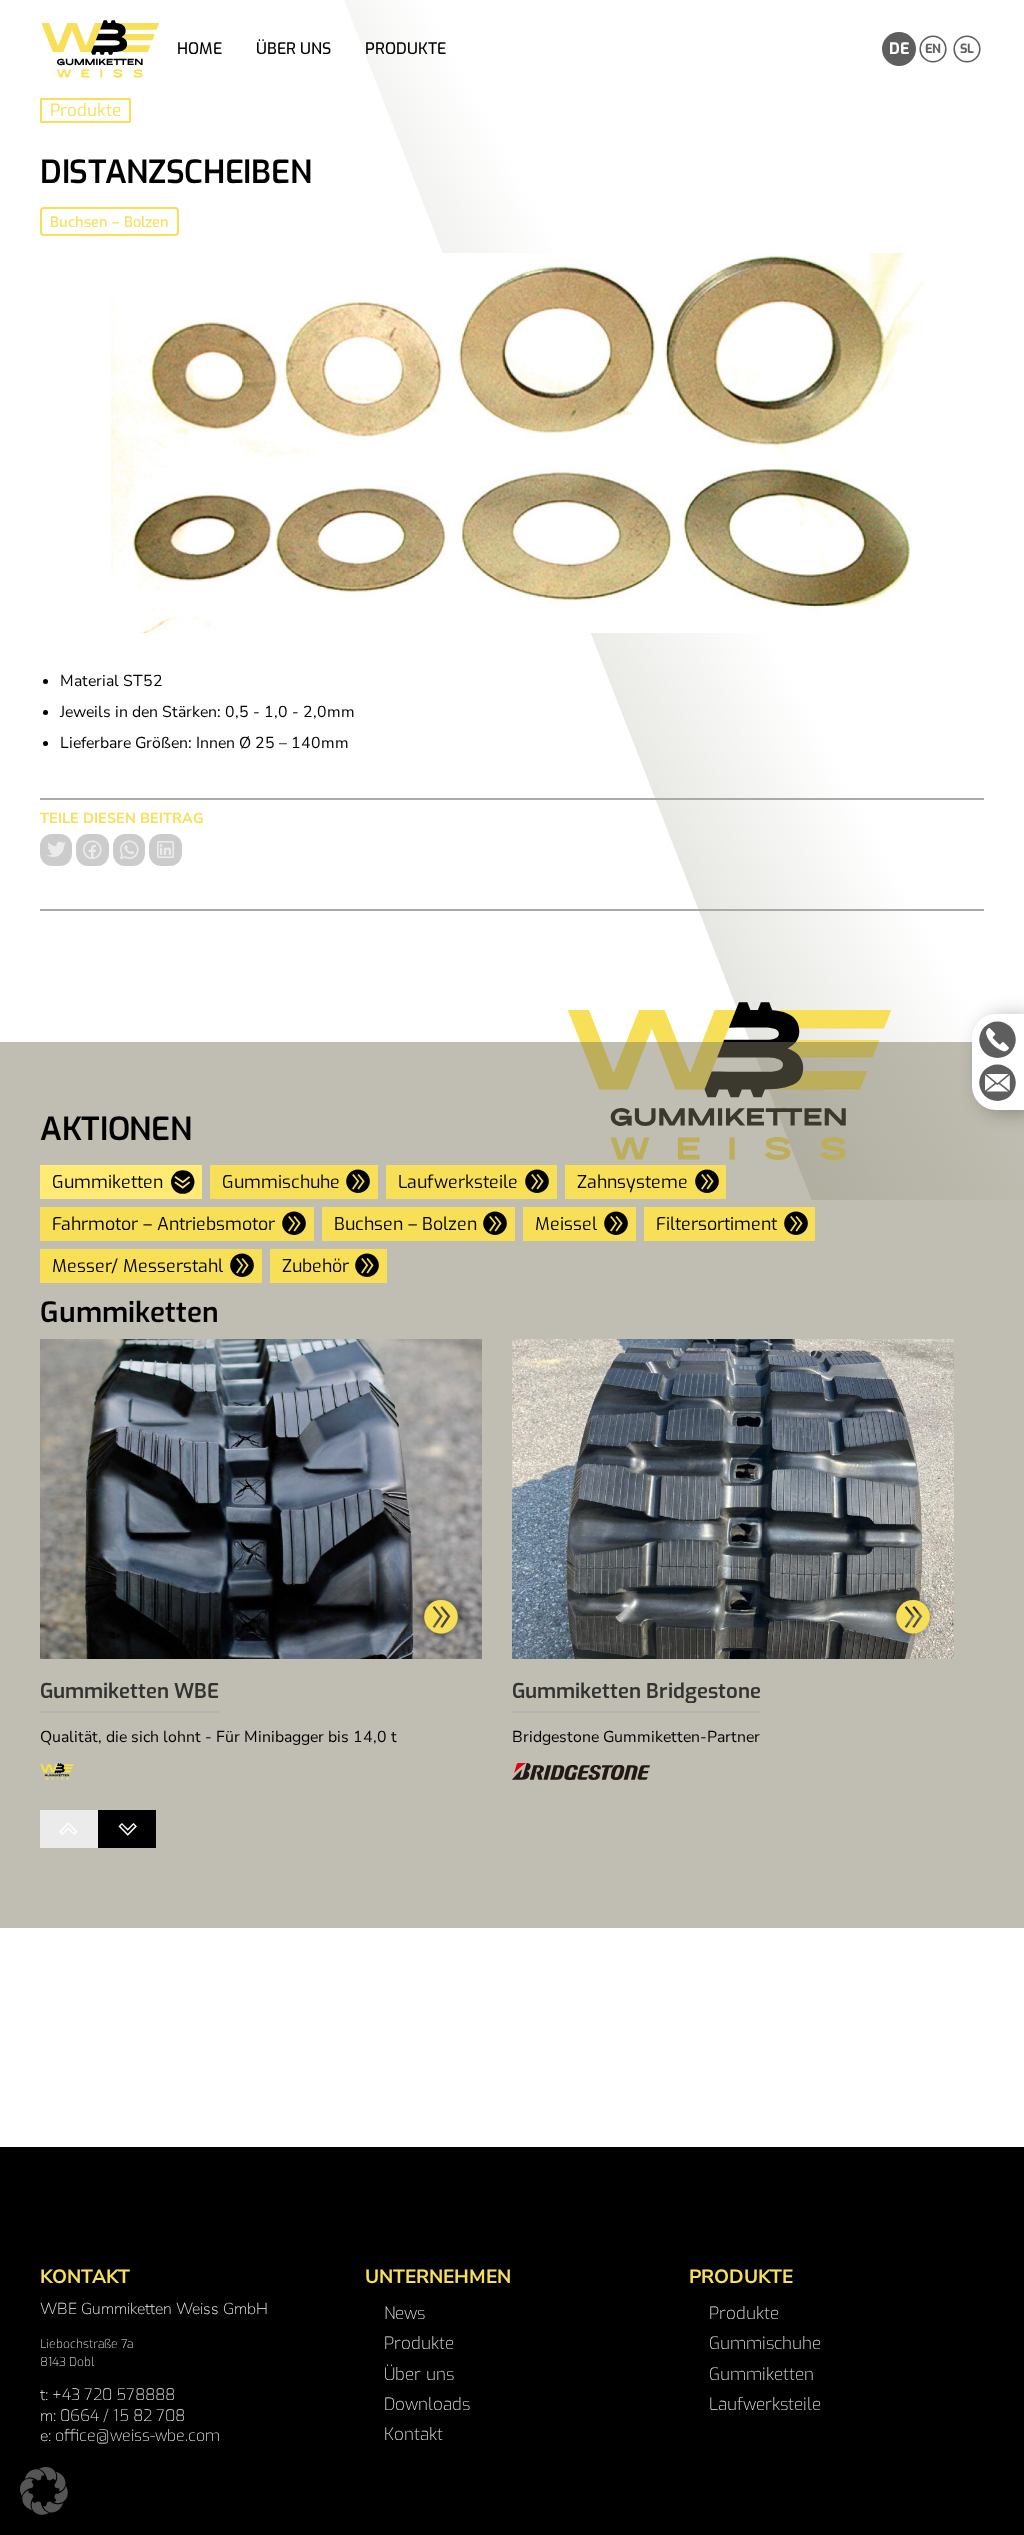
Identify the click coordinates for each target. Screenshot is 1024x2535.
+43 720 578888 (113, 2394)
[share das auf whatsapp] (129, 850)
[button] (44, 2491)
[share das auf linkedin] (165, 850)
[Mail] (998, 1083)
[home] (100, 48)
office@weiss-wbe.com (137, 2435)
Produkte (85, 110)
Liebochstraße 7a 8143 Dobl (86, 2353)
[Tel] (998, 1040)
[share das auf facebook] (92, 850)
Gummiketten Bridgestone (636, 1691)
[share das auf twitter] (56, 850)
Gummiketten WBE (129, 1691)
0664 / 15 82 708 (122, 2415)
